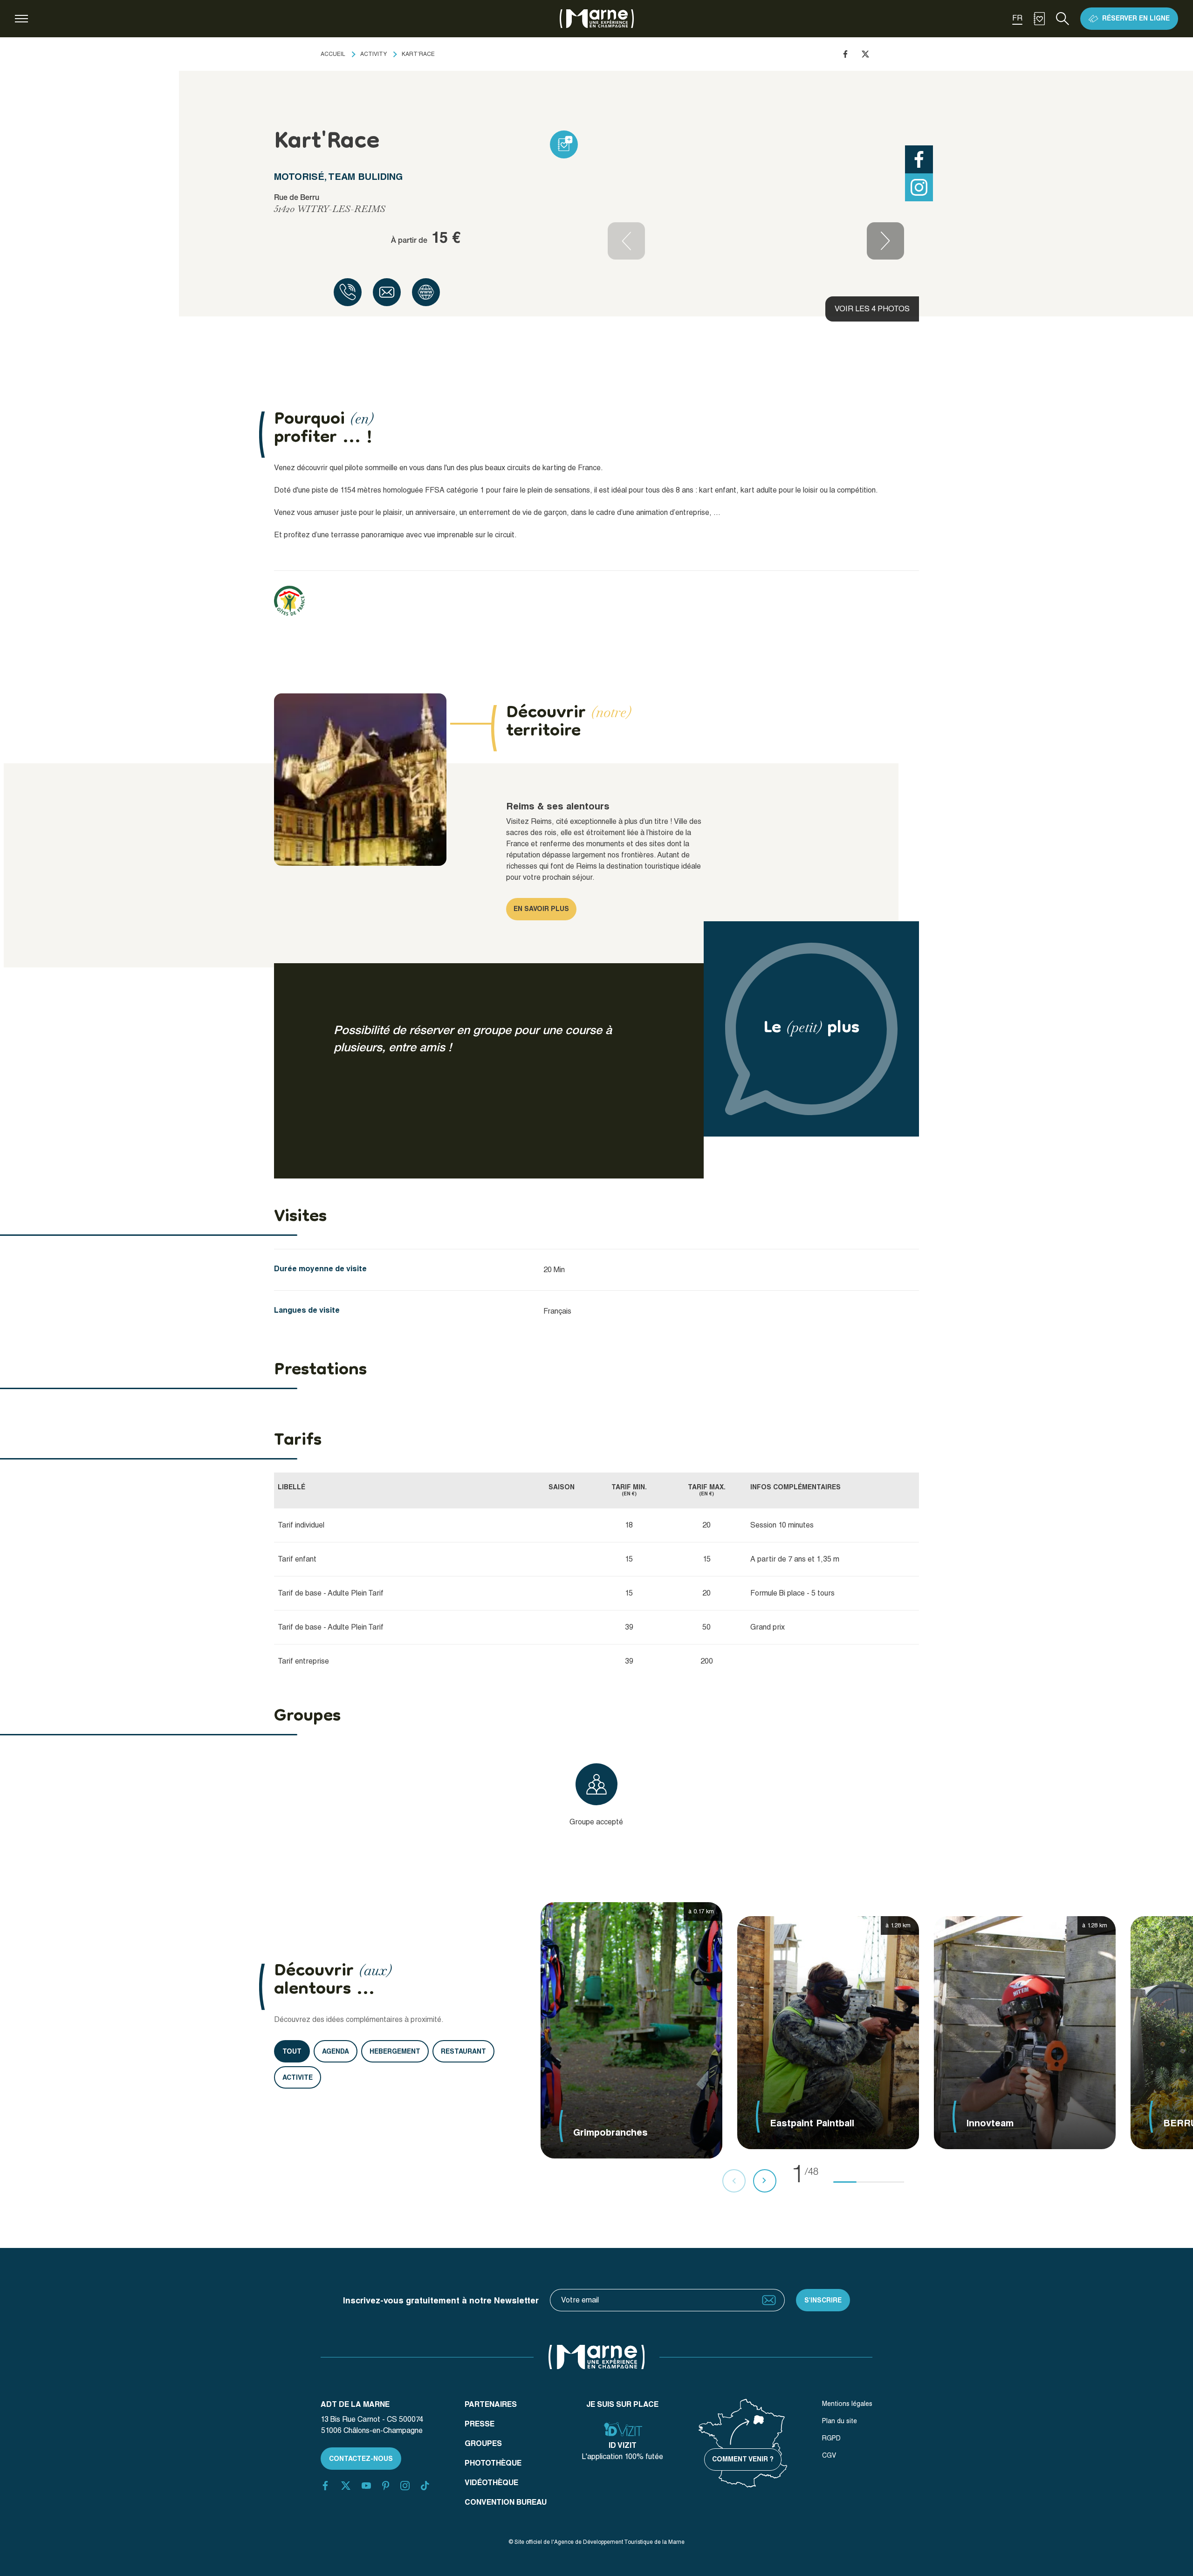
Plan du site (840, 2421)
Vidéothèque (491, 2483)
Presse (480, 2424)
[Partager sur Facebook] (845, 54)
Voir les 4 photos (872, 309)
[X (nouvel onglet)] (346, 2486)
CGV (829, 2455)
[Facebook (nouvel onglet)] (325, 2486)
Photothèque (493, 2463)
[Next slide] (885, 241)
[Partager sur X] (865, 54)
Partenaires (491, 2404)
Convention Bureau (506, 2502)
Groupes (483, 2443)
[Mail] (387, 292)
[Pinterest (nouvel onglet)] (386, 2486)
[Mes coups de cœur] (1039, 19)
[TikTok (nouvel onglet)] (425, 2486)
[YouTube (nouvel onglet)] (366, 2486)
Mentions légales (847, 2404)
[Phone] (348, 292)
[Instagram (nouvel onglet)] (405, 2486)
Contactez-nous (361, 2459)
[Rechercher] (1063, 19)
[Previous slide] (626, 241)
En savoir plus (541, 909)
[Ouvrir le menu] (21, 19)
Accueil (333, 54)
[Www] (426, 292)
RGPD (831, 2438)
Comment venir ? (743, 2459)
